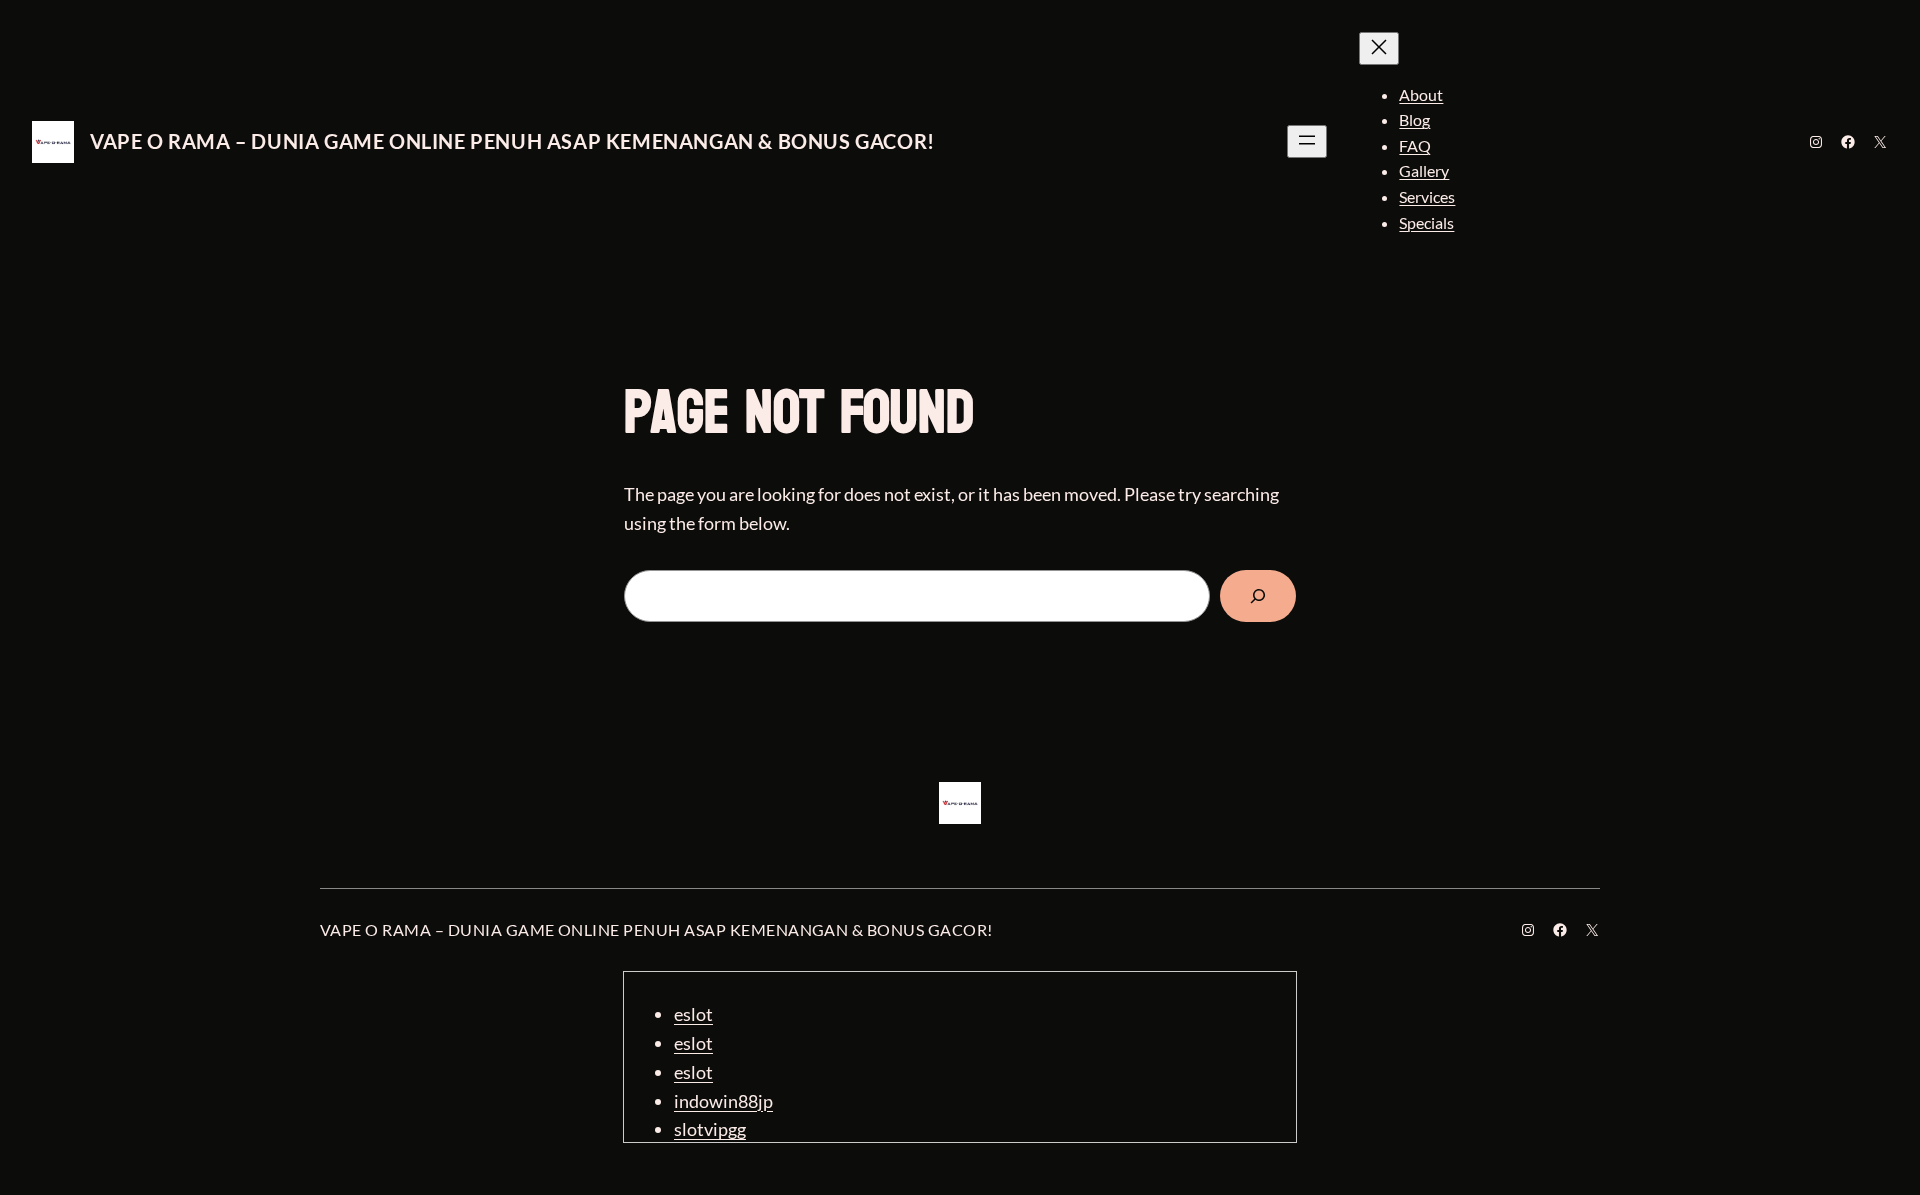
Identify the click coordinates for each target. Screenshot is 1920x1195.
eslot (693, 1014)
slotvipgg (710, 1129)
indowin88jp (723, 1101)
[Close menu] (1379, 48)
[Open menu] (1307, 141)
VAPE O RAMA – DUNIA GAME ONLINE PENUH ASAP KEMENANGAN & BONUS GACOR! (512, 141)
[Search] (1258, 596)
